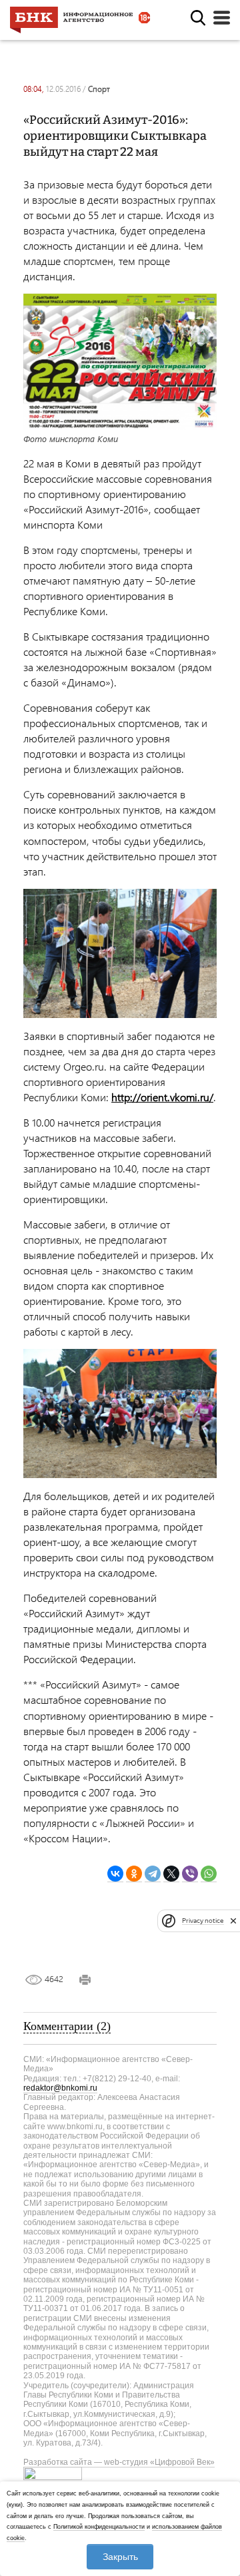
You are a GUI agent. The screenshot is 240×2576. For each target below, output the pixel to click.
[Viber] (190, 1874)
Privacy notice (203, 1921)
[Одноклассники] (134, 1874)
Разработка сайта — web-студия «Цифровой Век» (119, 2462)
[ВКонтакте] (115, 1874)
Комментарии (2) (67, 2026)
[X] (171, 1874)
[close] (233, 1921)
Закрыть (120, 2557)
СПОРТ (99, 89)
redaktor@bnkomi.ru (60, 2088)
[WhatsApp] (209, 1874)
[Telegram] (153, 1874)
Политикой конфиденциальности (99, 2527)
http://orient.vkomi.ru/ (162, 1097)
